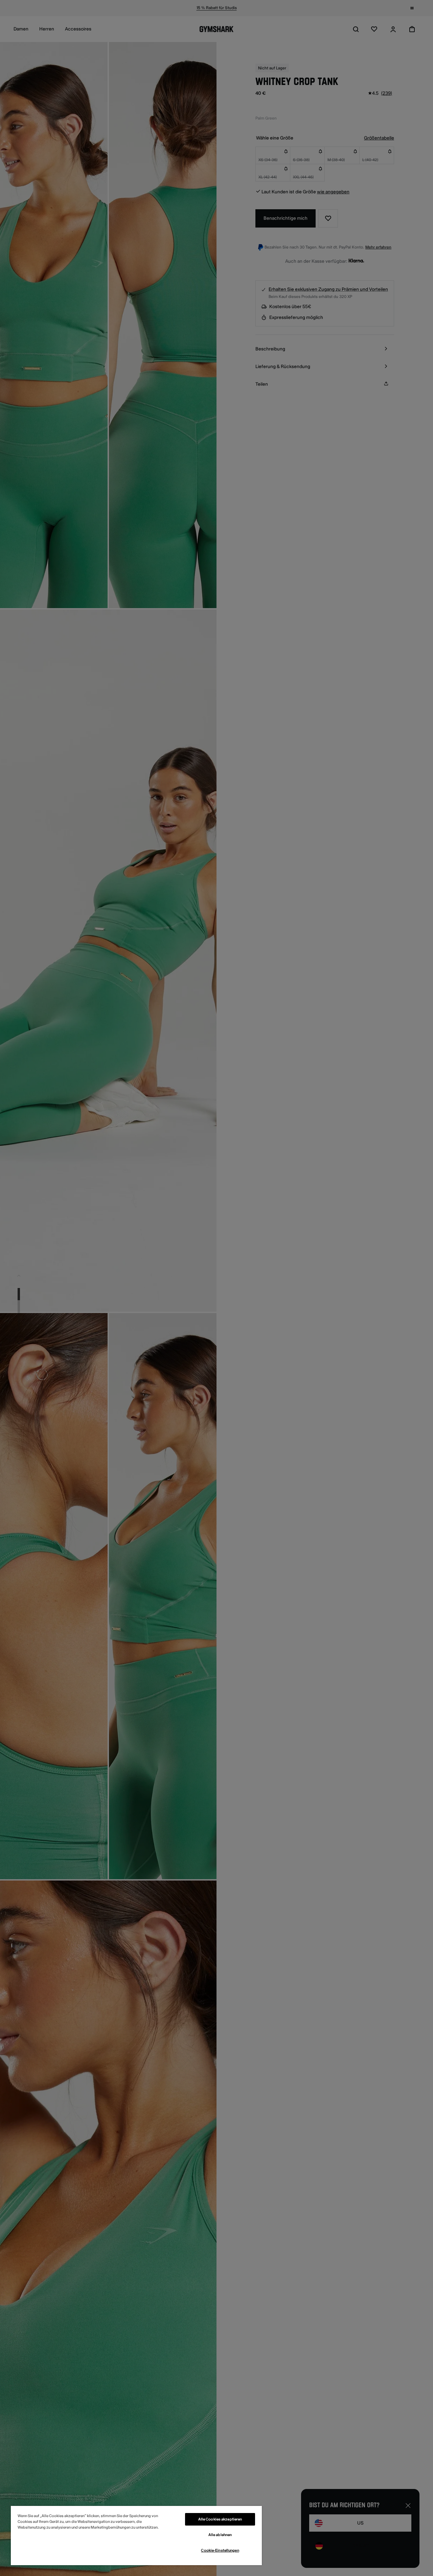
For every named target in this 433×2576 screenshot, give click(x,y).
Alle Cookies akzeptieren (220, 2519)
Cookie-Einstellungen (220, 2550)
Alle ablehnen (220, 2535)
